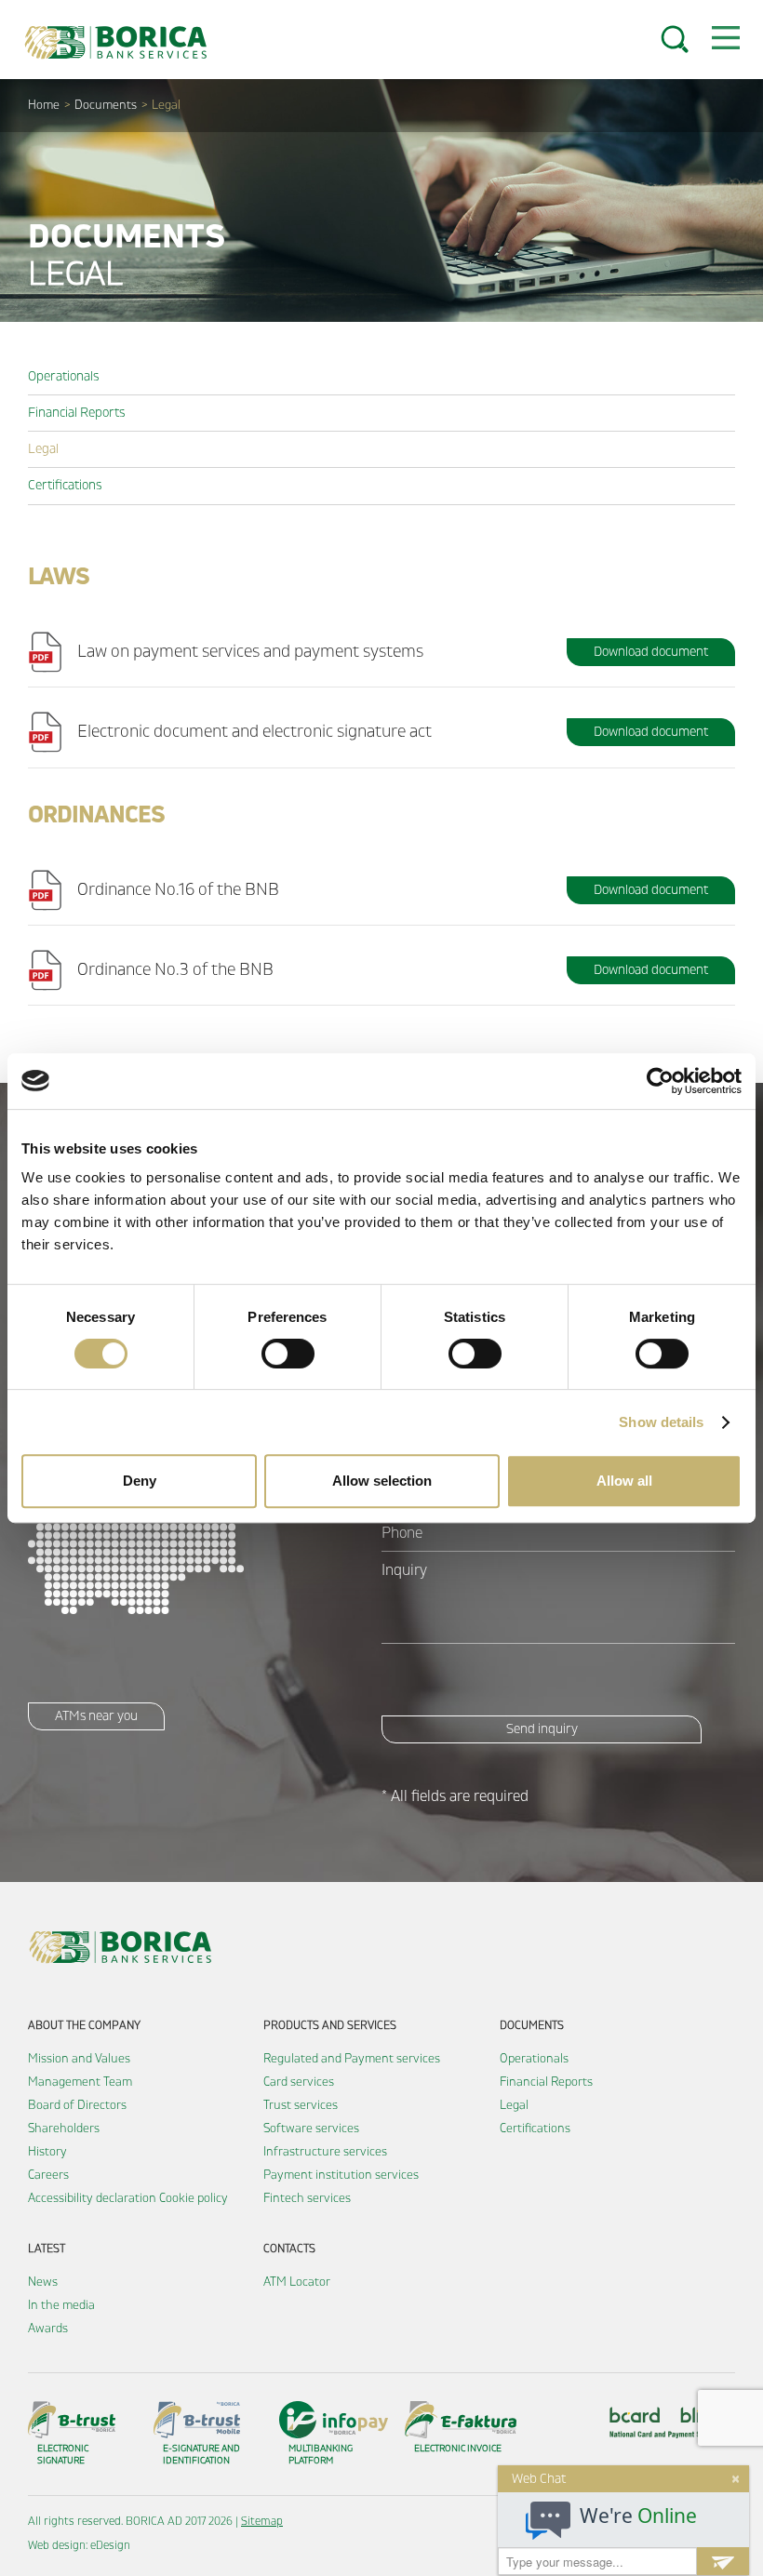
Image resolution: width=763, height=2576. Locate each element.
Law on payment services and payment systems (250, 652)
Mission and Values (79, 2059)
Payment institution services (341, 2175)
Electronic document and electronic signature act (254, 732)
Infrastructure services (325, 2152)
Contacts (289, 2249)
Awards (48, 2329)
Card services (299, 2082)
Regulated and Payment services (352, 2059)
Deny (140, 1481)
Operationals (63, 376)
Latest (47, 2249)
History (47, 2152)
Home (44, 105)
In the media (61, 2305)
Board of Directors (77, 2105)
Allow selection (382, 1481)
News (43, 2282)
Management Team (80, 2082)
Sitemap (262, 2522)
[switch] (288, 1354)
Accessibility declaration (92, 2198)
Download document (651, 652)
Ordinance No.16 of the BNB (178, 890)
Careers (48, 2175)
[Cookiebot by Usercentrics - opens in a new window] (660, 1081)
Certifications (65, 485)
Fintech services (307, 2198)
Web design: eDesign (79, 2546)
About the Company (84, 2026)
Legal (43, 449)
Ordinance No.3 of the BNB (175, 970)
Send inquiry (542, 1729)
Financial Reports (76, 413)
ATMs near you (96, 1716)
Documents (106, 105)
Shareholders (64, 2129)
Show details (661, 1422)
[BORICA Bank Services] (120, 42)
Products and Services (330, 2026)
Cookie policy (194, 2198)
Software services (311, 2129)
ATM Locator (297, 2282)
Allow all (624, 1481)
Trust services (301, 2105)
